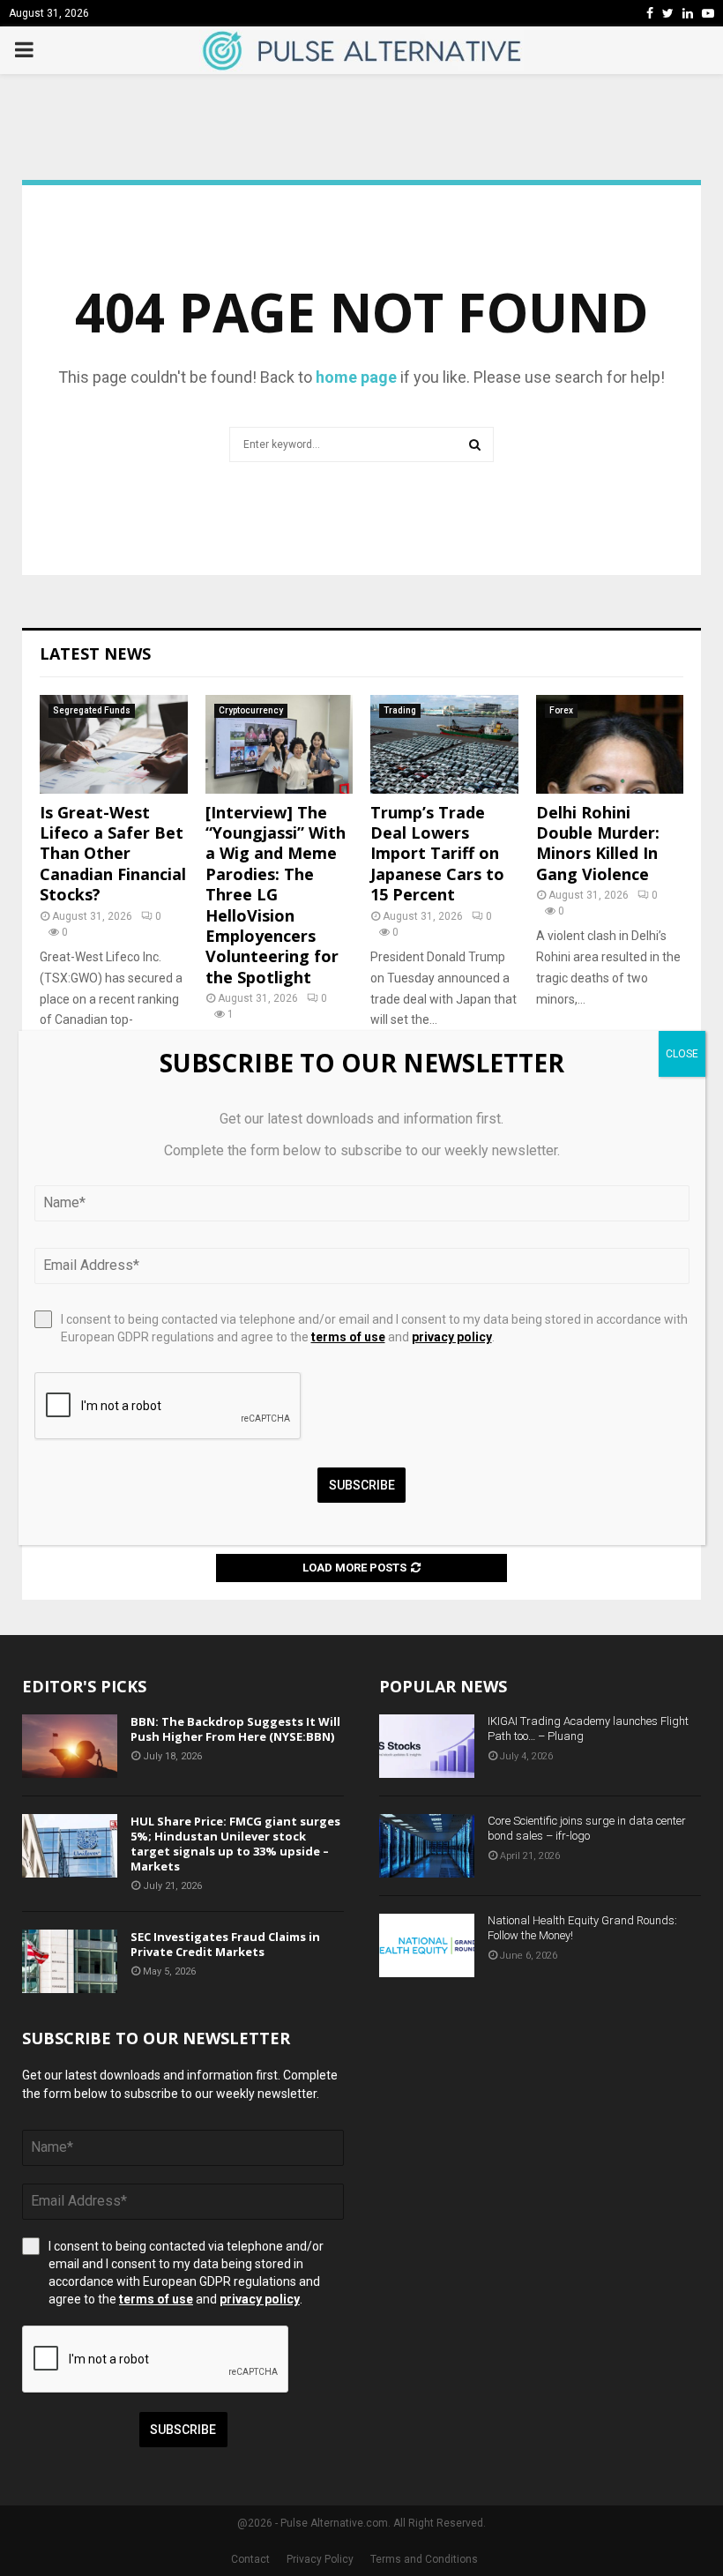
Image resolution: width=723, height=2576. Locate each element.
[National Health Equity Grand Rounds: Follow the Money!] (427, 1945)
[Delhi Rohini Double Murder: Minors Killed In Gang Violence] (610, 744)
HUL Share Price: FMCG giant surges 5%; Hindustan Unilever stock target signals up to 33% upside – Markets (235, 1844)
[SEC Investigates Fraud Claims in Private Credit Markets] (70, 1961)
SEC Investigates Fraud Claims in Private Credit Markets (225, 1944)
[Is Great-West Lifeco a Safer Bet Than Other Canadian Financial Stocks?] (114, 744)
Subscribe (183, 2430)
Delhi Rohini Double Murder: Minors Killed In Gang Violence (598, 843)
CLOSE (682, 1054)
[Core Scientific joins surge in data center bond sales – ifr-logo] (427, 1846)
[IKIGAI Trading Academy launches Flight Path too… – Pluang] (427, 1746)
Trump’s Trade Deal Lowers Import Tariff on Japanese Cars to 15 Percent (437, 854)
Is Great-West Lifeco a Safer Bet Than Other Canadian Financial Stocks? (113, 854)
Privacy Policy (320, 2559)
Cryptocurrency (251, 710)
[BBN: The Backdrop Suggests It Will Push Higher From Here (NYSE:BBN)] (70, 1746)
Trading (400, 710)
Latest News (95, 653)
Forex (561, 710)
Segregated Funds (92, 710)
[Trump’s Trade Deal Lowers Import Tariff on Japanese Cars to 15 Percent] (444, 744)
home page (356, 377)
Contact (250, 2559)
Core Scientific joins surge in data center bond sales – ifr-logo (587, 1828)
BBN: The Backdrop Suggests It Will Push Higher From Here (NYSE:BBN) (235, 1729)
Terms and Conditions (424, 2559)
